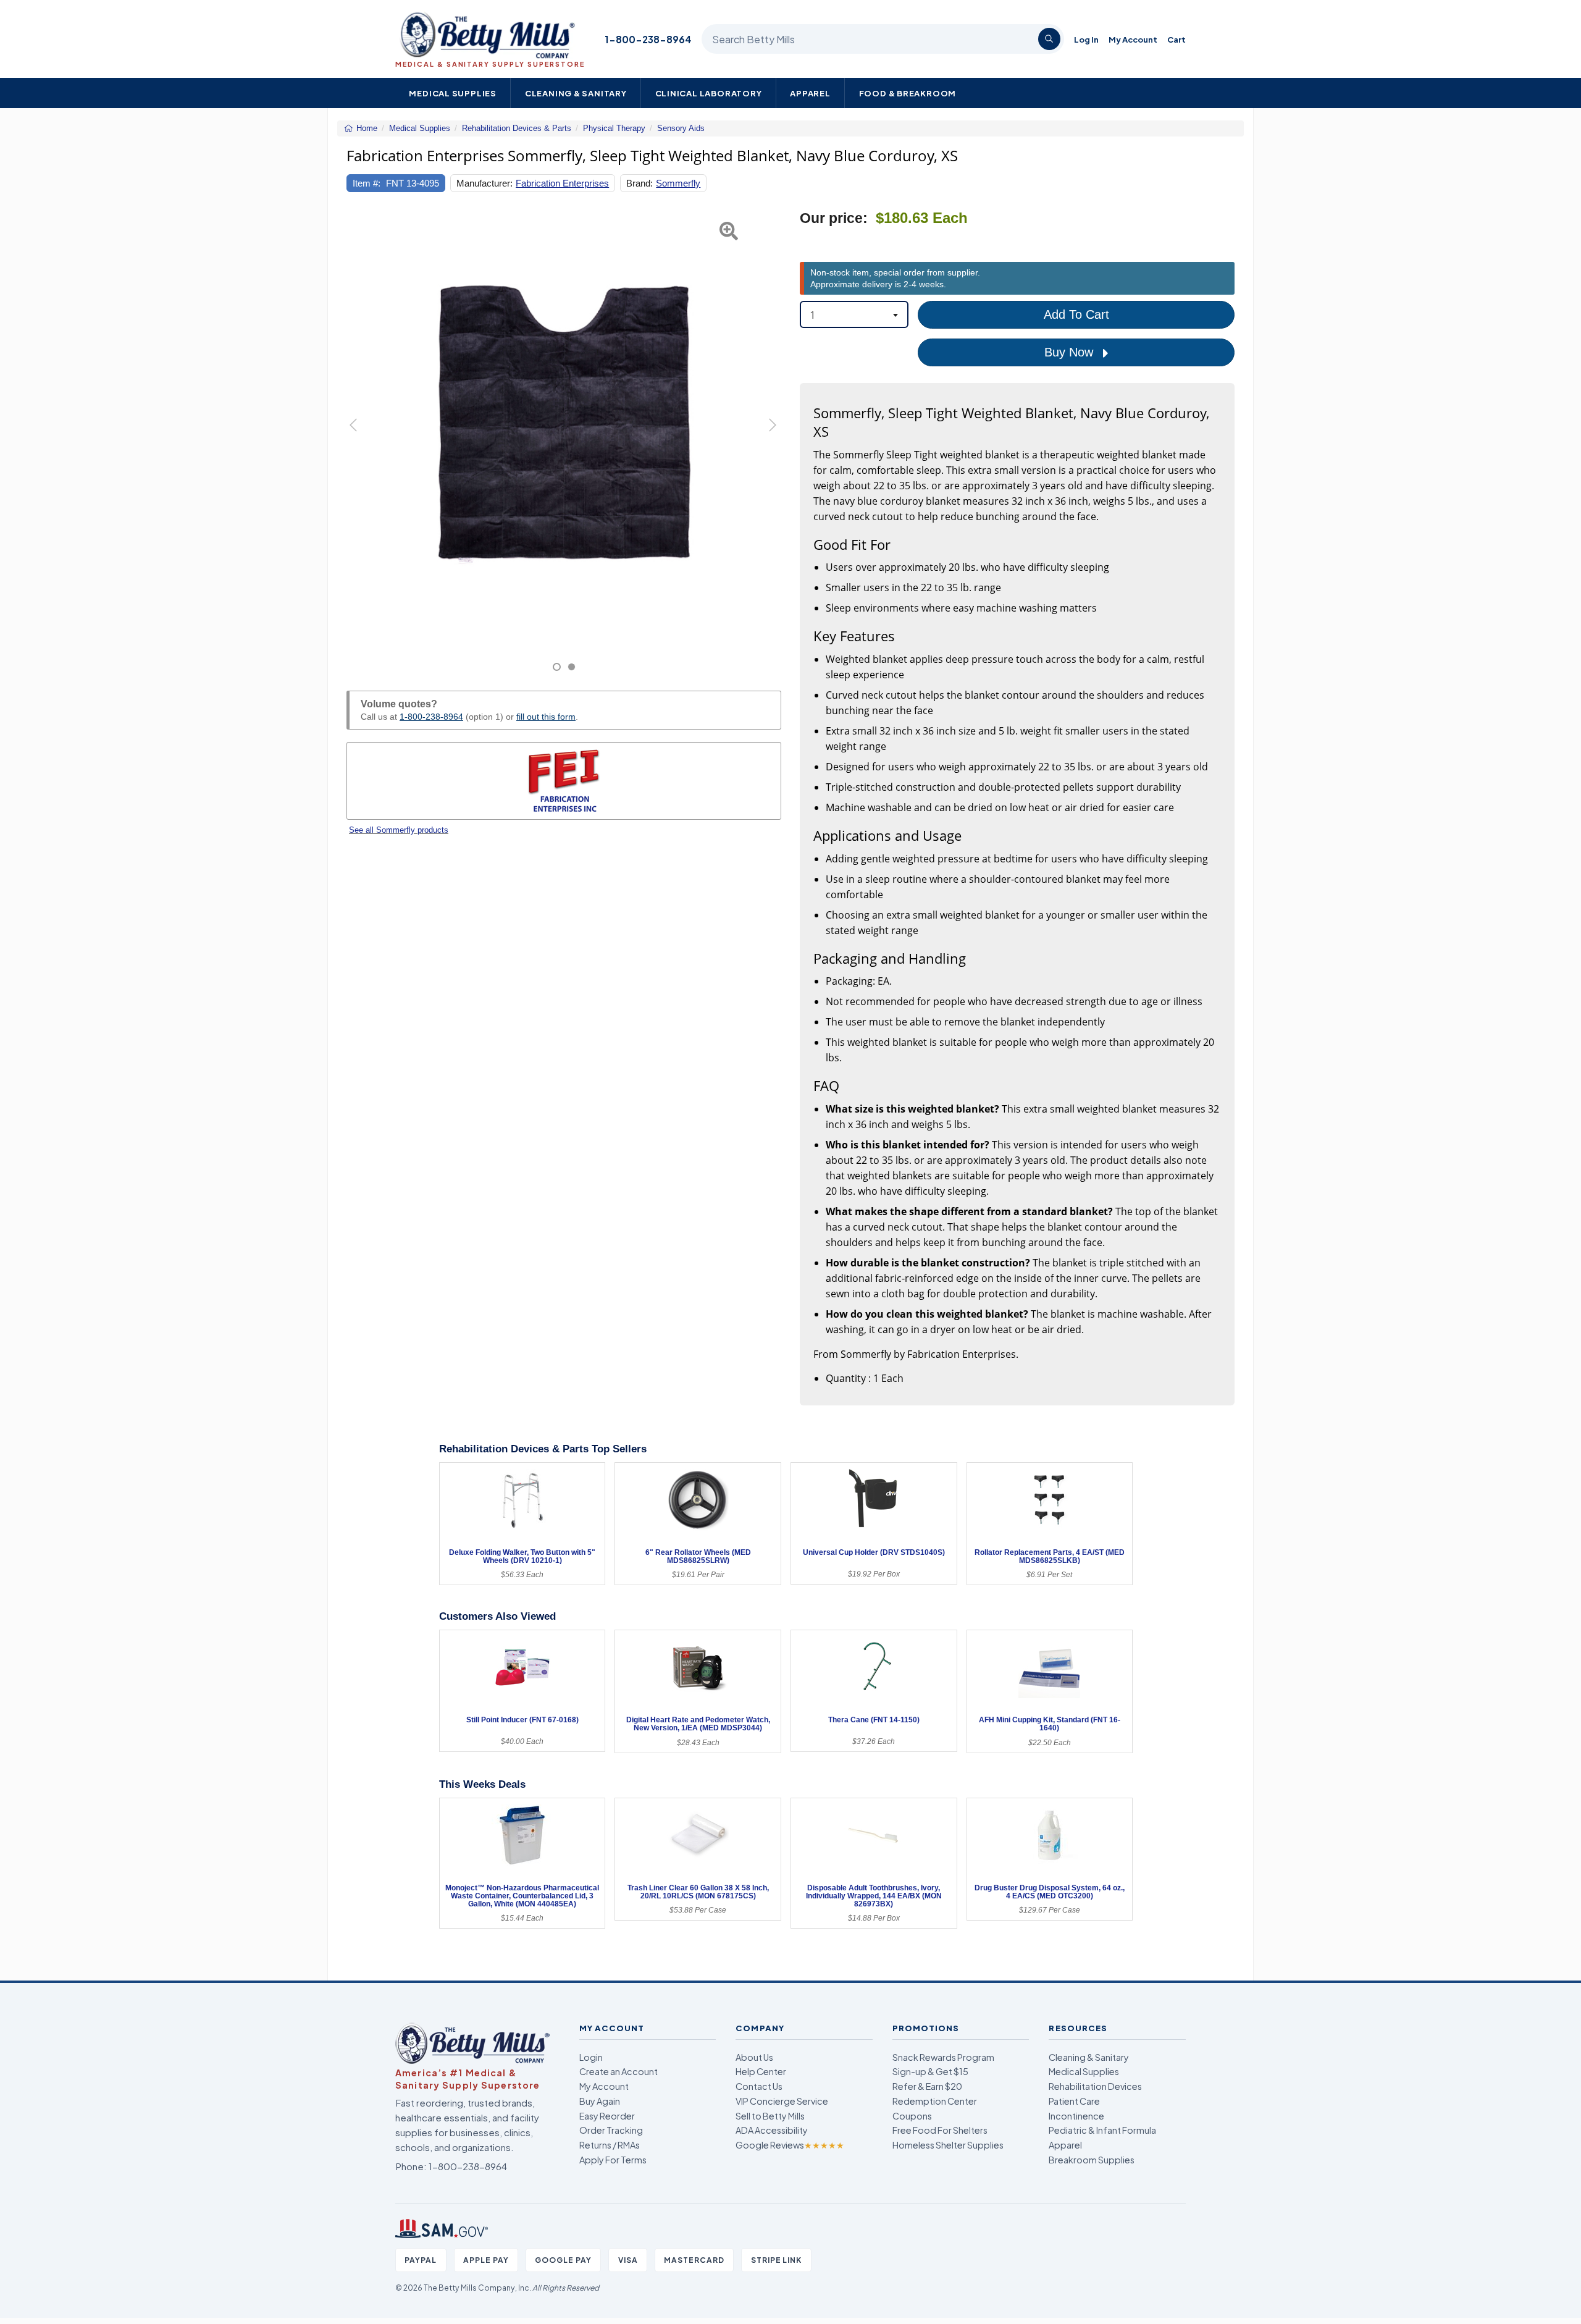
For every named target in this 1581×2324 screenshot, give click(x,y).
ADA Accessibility (772, 2130)
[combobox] (854, 314)
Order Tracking (611, 2130)
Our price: (834, 218)
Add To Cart (1076, 314)
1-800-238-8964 (648, 39)
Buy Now (1071, 352)
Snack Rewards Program (943, 2057)
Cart (1176, 39)
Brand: (640, 183)
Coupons (912, 2116)
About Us (754, 2057)
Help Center (761, 2071)
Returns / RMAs (610, 2145)
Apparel (810, 93)
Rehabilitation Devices (1095, 2086)
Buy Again (600, 2101)
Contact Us (759, 2086)
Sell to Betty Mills (770, 2116)
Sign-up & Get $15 (930, 2071)
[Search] (1049, 39)
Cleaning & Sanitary (576, 93)
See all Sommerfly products (399, 830)
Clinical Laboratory (709, 93)
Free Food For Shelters (940, 2130)
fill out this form (546, 717)
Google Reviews (790, 2145)
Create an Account (619, 2071)
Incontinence (1076, 2116)
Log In (1086, 39)
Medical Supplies (453, 93)
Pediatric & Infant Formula (1102, 2130)
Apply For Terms (613, 2160)
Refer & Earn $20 (927, 2086)
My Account (1133, 39)
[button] (362, 441)
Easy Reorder (607, 2116)
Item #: (367, 183)
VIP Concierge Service (782, 2101)
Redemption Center (935, 2101)
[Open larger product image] (564, 427)
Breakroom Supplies (1092, 2160)
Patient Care (1074, 2101)
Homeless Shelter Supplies (948, 2145)
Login (591, 2057)
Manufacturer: (484, 183)
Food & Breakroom (908, 93)
